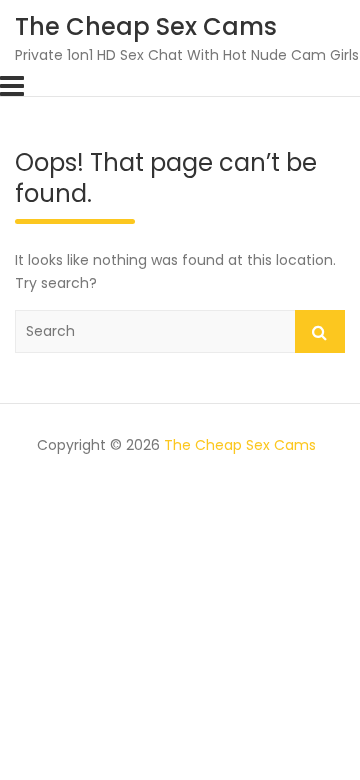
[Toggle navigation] (12, 86)
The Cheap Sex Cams (146, 26)
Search (320, 331)
